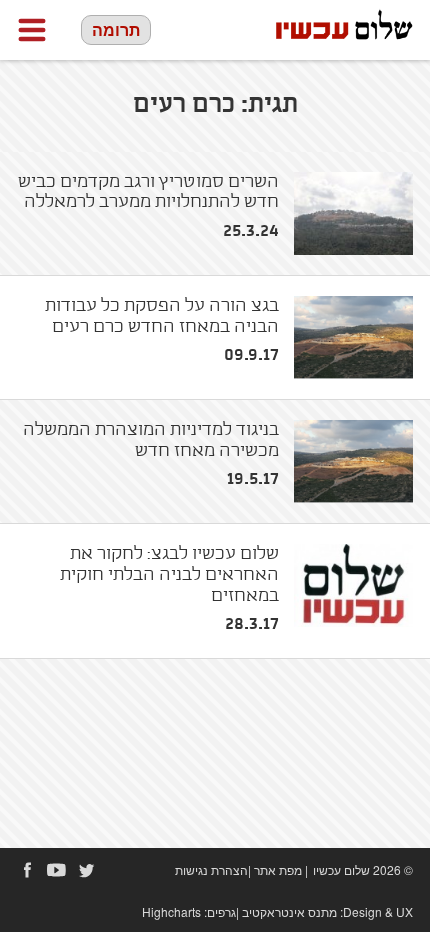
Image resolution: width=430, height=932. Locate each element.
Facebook (27, 870)
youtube (57, 870)
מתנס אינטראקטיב (289, 911)
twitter (87, 870)
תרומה (116, 29)
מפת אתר (278, 869)
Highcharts (171, 911)
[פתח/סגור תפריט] (32, 30)
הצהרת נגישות (211, 869)
